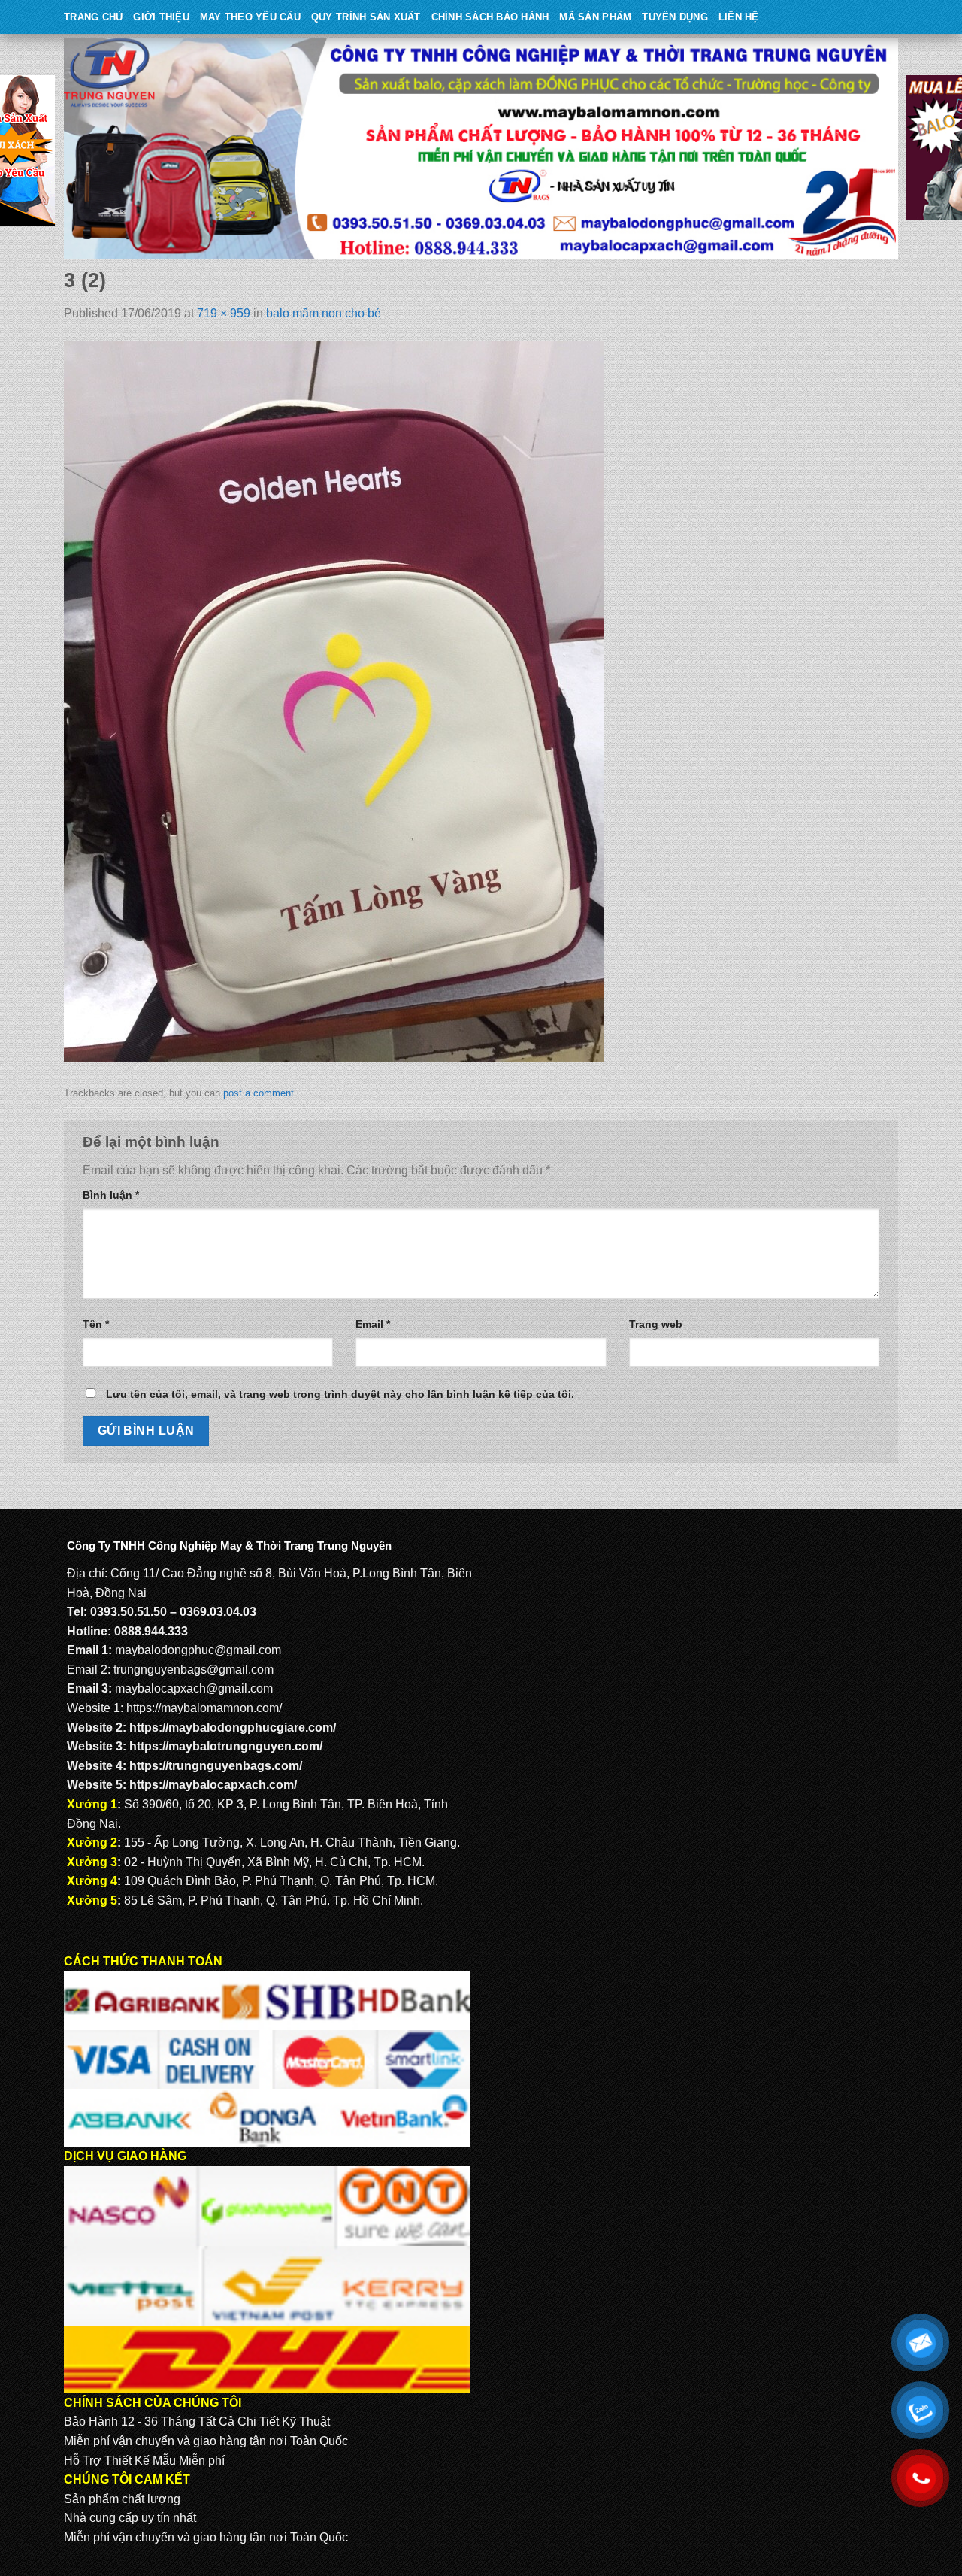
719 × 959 (224, 313)
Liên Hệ (739, 17)
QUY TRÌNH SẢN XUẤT (366, 17)
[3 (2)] (334, 700)
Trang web (656, 1324)
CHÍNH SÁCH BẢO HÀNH (490, 17)
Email (373, 1324)
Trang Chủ (93, 17)
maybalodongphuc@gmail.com (198, 1650)
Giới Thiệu (161, 17)
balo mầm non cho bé (324, 313)
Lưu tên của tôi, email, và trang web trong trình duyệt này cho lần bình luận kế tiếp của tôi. (340, 1394)
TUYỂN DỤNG (675, 17)
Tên (96, 1324)
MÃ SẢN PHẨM (595, 17)
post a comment (259, 1093)
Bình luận (111, 1195)
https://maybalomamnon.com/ (204, 1708)
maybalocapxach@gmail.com (194, 1688)
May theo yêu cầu (250, 17)
